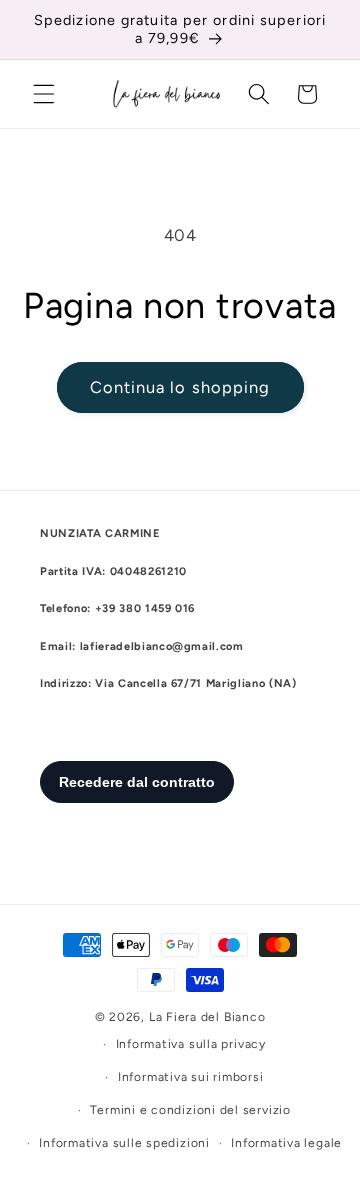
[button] (44, 94)
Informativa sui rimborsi (190, 1077)
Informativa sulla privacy (191, 1044)
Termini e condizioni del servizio (190, 1110)
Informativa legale (286, 1143)
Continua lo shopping (180, 387)
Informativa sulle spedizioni (124, 1143)
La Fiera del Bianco (207, 1017)
